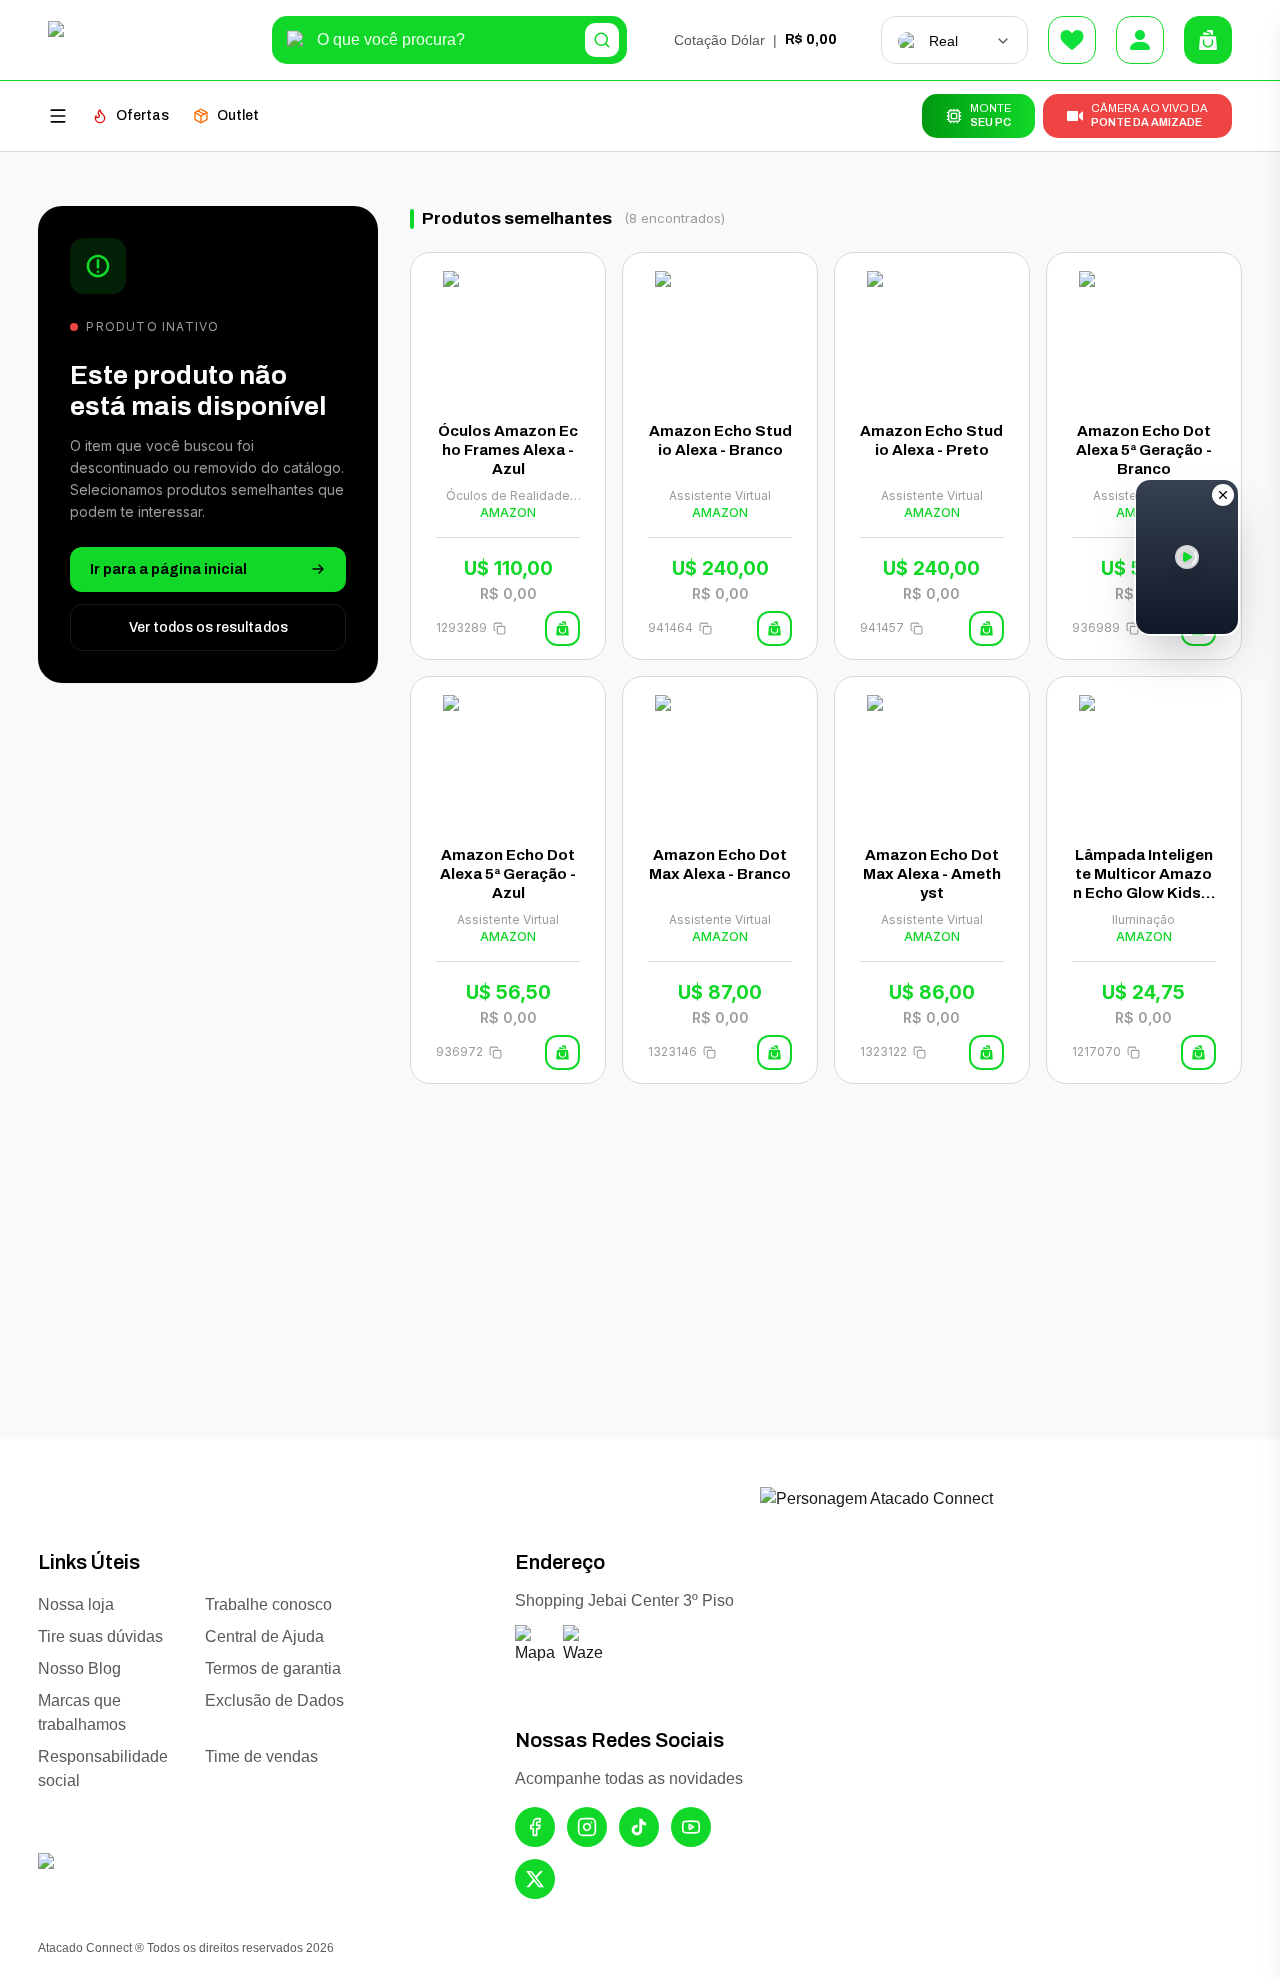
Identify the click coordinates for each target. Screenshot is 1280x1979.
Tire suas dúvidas (100, 1636)
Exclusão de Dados (274, 1700)
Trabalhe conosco (268, 1604)
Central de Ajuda (264, 1636)
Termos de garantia (273, 1668)
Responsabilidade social (103, 1768)
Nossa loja (76, 1604)
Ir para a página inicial (168, 568)
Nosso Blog (79, 1668)
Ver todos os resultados (208, 626)
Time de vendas (261, 1756)
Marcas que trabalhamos (82, 1712)
